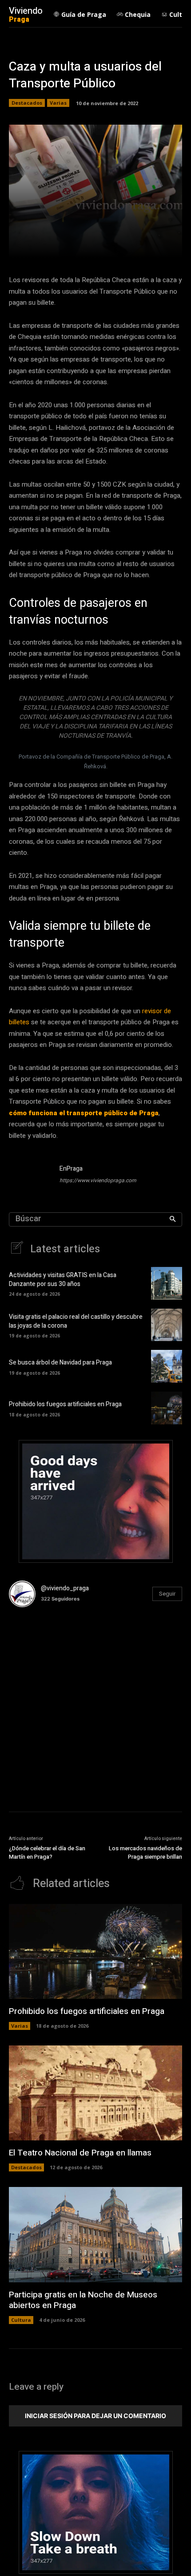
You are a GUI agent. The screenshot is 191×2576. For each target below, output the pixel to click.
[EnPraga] (30, 1176)
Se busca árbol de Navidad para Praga (60, 1363)
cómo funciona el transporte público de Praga (84, 1113)
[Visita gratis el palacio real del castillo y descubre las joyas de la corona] (167, 1325)
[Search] (173, 1219)
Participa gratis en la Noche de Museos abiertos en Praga (83, 2300)
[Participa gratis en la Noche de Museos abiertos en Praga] (95, 2235)
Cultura (21, 2320)
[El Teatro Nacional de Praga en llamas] (95, 2093)
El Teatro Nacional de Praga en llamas (80, 2153)
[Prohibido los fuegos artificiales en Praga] (167, 1408)
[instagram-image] (38, 1643)
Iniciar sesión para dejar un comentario (95, 2416)
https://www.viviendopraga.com (98, 1180)
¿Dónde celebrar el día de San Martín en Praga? (47, 1853)
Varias (58, 103)
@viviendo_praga (65, 1588)
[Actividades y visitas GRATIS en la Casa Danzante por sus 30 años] (167, 1283)
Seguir (167, 1594)
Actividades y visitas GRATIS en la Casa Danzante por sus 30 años (63, 1280)
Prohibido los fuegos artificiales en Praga (65, 1404)
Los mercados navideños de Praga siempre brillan (145, 1853)
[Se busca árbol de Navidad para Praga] (167, 1366)
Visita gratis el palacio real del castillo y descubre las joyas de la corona (76, 1321)
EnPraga (71, 1169)
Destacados (27, 103)
